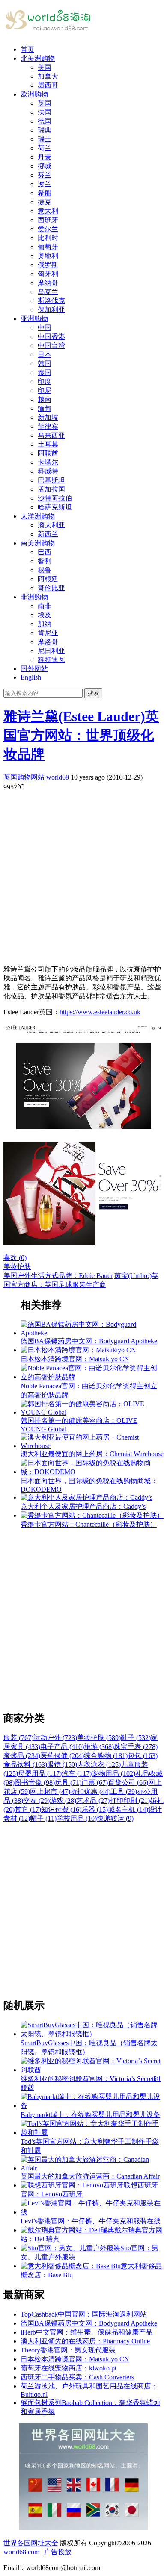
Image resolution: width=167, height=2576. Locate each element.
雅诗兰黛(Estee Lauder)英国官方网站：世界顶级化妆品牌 (81, 735)
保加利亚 (51, 310)
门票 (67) (95, 1783)
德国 (45, 121)
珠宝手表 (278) (136, 1747)
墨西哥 (48, 85)
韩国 (45, 364)
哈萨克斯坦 (55, 507)
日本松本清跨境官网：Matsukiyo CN (75, 2359)
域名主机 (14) (128, 1809)
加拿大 (48, 76)
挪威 (45, 166)
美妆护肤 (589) (99, 1738)
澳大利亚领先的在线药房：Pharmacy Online (85, 2341)
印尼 (45, 390)
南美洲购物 (38, 543)
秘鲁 (45, 570)
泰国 (45, 372)
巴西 (45, 552)
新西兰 (48, 534)
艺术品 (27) (93, 1800)
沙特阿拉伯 (55, 498)
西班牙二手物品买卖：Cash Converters (77, 2377)
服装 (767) (18, 1738)
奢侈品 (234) (22, 1756)
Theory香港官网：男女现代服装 (68, 2350)
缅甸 (45, 408)
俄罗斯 (48, 265)
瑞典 (45, 130)
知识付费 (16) (61, 1809)
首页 (27, 49)
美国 (45, 67)
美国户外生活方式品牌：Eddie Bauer (58, 1276)
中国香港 (51, 337)
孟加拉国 (51, 489)
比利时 (48, 238)
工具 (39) (124, 1791)
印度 (45, 381)
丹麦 (45, 157)
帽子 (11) (43, 1818)
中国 (45, 328)
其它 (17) (28, 1809)
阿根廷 (48, 579)
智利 (45, 561)
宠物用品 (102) (113, 1774)
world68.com (21, 2552)
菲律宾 (48, 426)
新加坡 (48, 417)
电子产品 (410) (62, 1747)
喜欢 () (15, 1258)
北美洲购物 (38, 58)
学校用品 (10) (77, 1818)
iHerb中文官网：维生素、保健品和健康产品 (86, 2332)
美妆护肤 (17, 1267)
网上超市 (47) (50, 1791)
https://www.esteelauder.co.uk (100, 1012)
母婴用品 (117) (40, 1774)
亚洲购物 (34, 319)
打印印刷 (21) (130, 1800)
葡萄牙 (48, 247)
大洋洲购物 (38, 516)
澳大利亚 (51, 525)
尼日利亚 (51, 651)
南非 (45, 606)
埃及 (45, 615)
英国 (45, 103)
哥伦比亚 (51, 588)
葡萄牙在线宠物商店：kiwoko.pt (69, 2368)
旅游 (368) (99, 1747)
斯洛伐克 (51, 301)
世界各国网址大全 (31, 2543)
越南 (45, 399)
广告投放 (58, 2552)
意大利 (48, 211)
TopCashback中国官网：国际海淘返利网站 (84, 2314)
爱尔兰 (48, 229)
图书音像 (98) (35, 1783)
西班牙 (48, 220)
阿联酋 (48, 453)
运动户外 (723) (55, 1738)
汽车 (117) (77, 1774)
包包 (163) (143, 1756)
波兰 (45, 184)
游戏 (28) (63, 1800)
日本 (45, 355)
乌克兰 (48, 292)
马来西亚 (51, 435)
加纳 (45, 624)
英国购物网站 (24, 777)
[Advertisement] (83, 875)
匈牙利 (48, 274)
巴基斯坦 (51, 480)
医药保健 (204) (62, 1756)
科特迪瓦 (51, 660)
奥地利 (48, 256)
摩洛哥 (48, 642)
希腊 (45, 193)
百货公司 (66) (128, 1783)
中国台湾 (51, 346)
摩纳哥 (48, 283)
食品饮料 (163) (25, 1765)
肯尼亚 (48, 633)
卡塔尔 (48, 462)
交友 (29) (36, 1800)
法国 (45, 112)
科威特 (48, 471)
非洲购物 (34, 597)
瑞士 (45, 139)
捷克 (45, 202)
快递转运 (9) (115, 1818)
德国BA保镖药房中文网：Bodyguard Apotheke (89, 2323)
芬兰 (45, 175)
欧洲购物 (34, 94)
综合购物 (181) (106, 1756)
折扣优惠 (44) (90, 1791)
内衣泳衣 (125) (99, 1765)
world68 (58, 777)
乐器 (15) (95, 1809)
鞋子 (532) (136, 1738)
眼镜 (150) (62, 1765)
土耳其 (48, 444)
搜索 (93, 693)
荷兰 (45, 148)
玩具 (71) (68, 1783)
